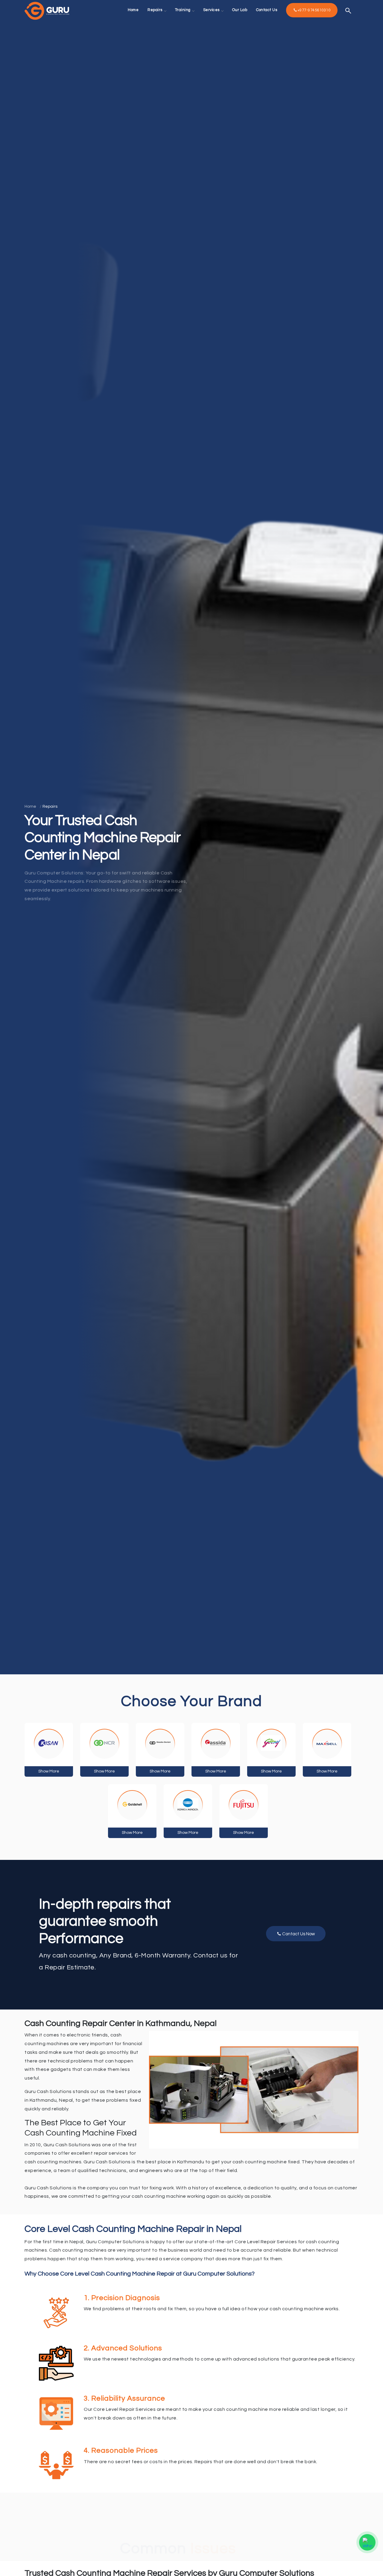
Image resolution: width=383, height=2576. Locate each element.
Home (30, 806)
